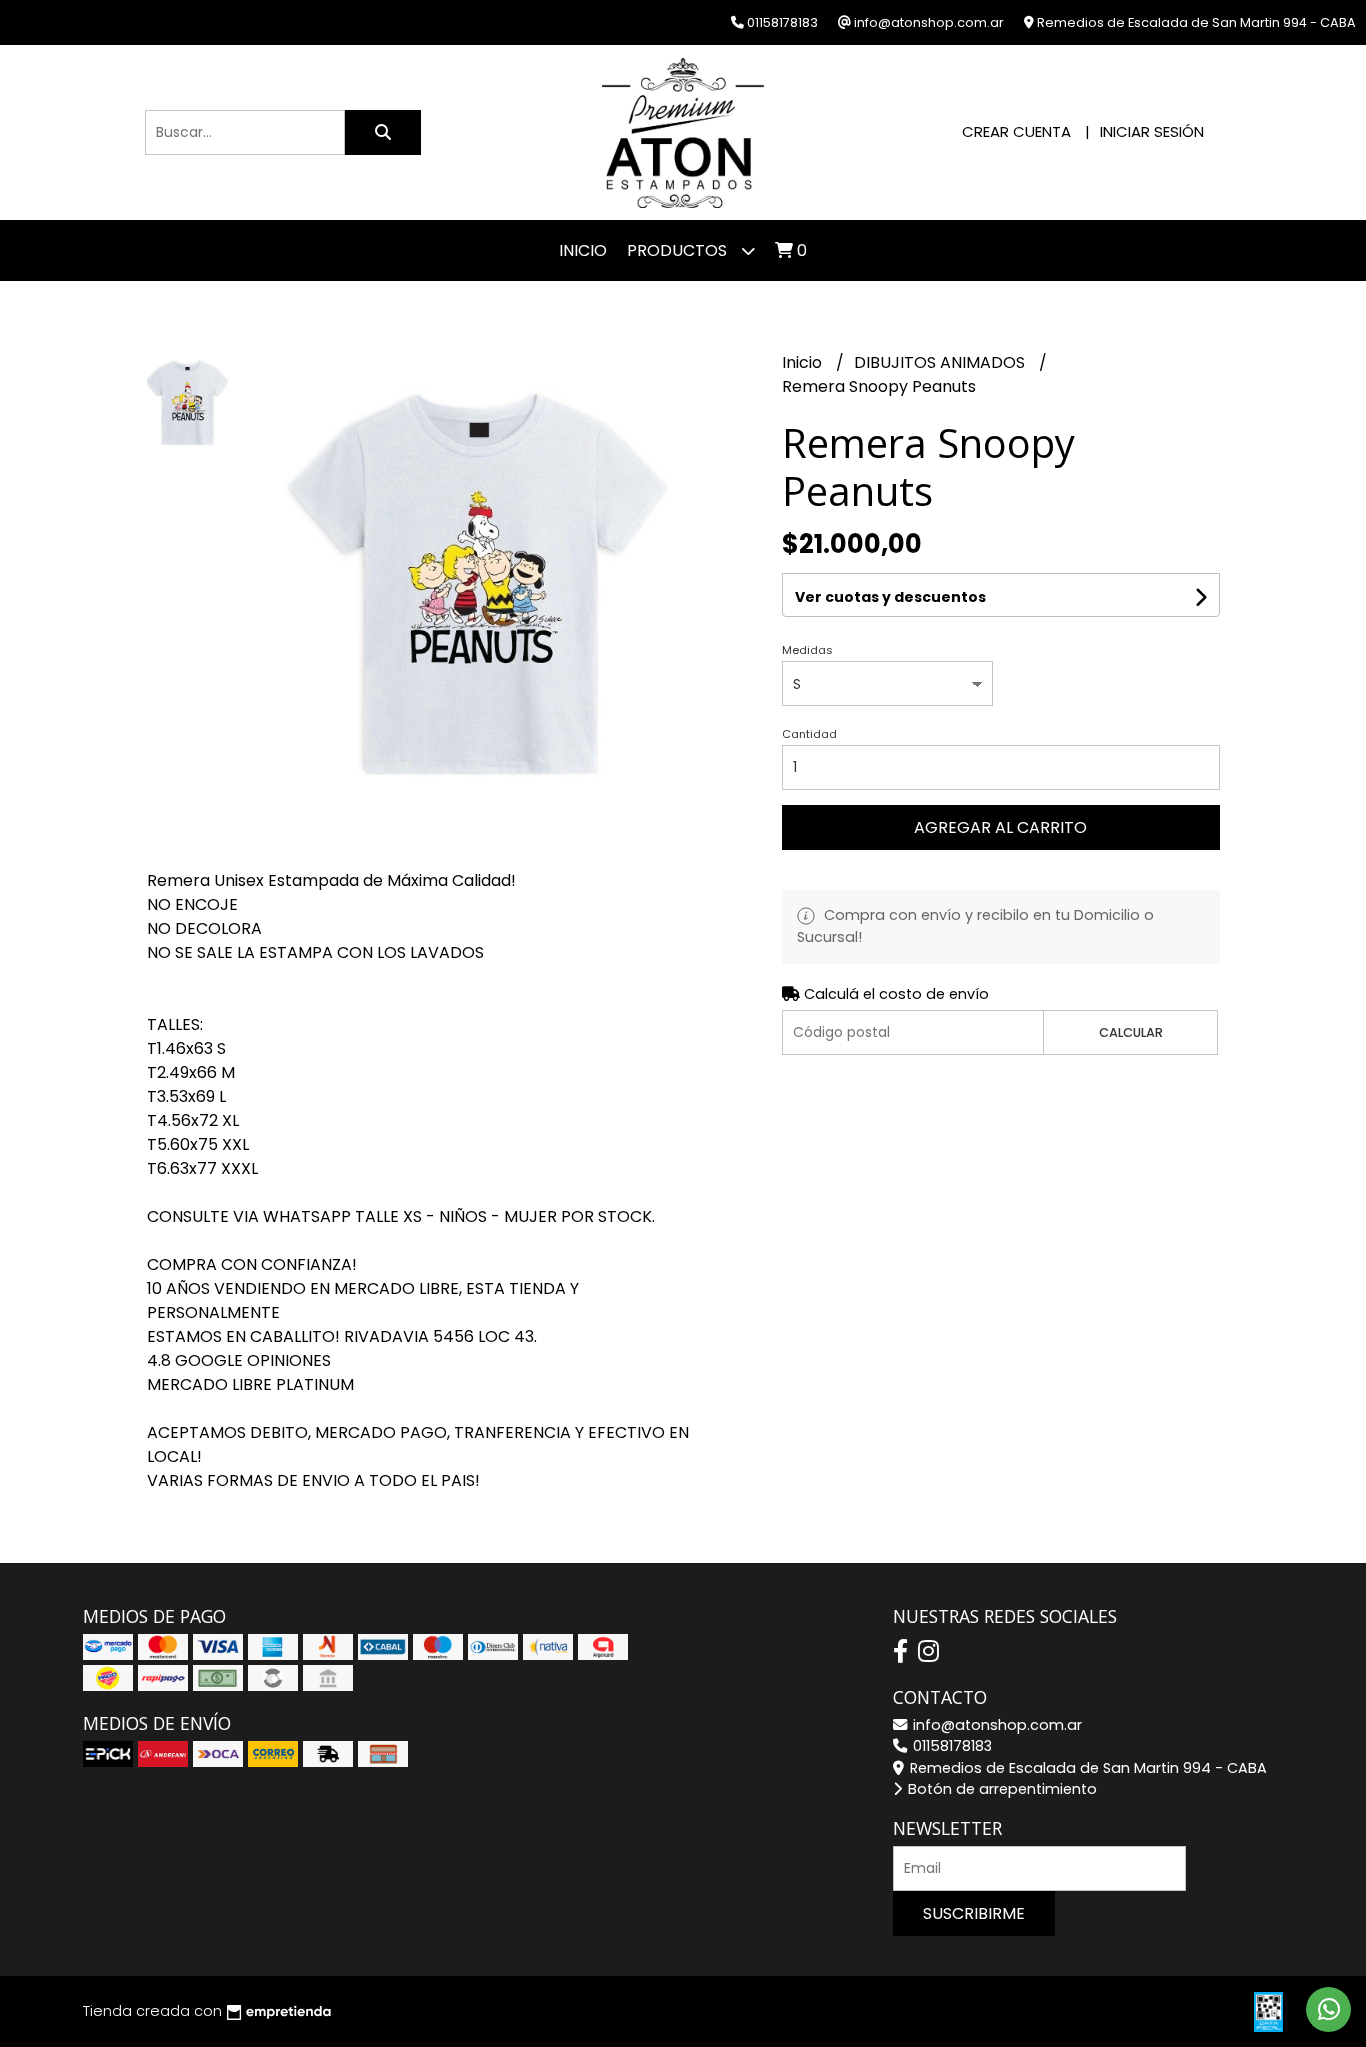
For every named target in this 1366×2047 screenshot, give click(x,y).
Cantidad (809, 734)
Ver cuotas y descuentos (890, 597)
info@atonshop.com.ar (995, 1725)
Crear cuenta (1016, 131)
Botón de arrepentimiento (1000, 1789)
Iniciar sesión (1152, 131)
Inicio (583, 250)
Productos (679, 250)
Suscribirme (974, 1913)
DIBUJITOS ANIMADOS (941, 362)
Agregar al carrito (1000, 827)
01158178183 (950, 1746)
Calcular (1131, 1032)
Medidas (807, 650)
